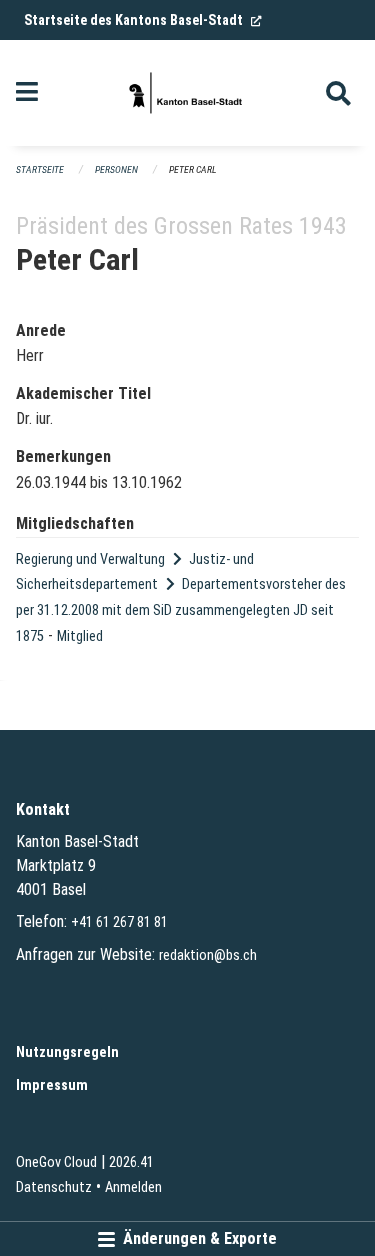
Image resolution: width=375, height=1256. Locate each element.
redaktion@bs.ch (208, 955)
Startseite (40, 169)
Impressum (52, 1085)
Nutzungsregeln (67, 1052)
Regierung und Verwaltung (90, 559)
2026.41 (131, 1162)
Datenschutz (54, 1187)
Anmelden (133, 1187)
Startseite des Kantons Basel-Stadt (143, 20)
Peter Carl (193, 169)
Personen (116, 169)
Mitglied (80, 636)
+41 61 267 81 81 (119, 922)
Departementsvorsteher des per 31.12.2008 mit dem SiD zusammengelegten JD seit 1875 (181, 610)
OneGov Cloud (56, 1162)
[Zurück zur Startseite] (187, 93)
